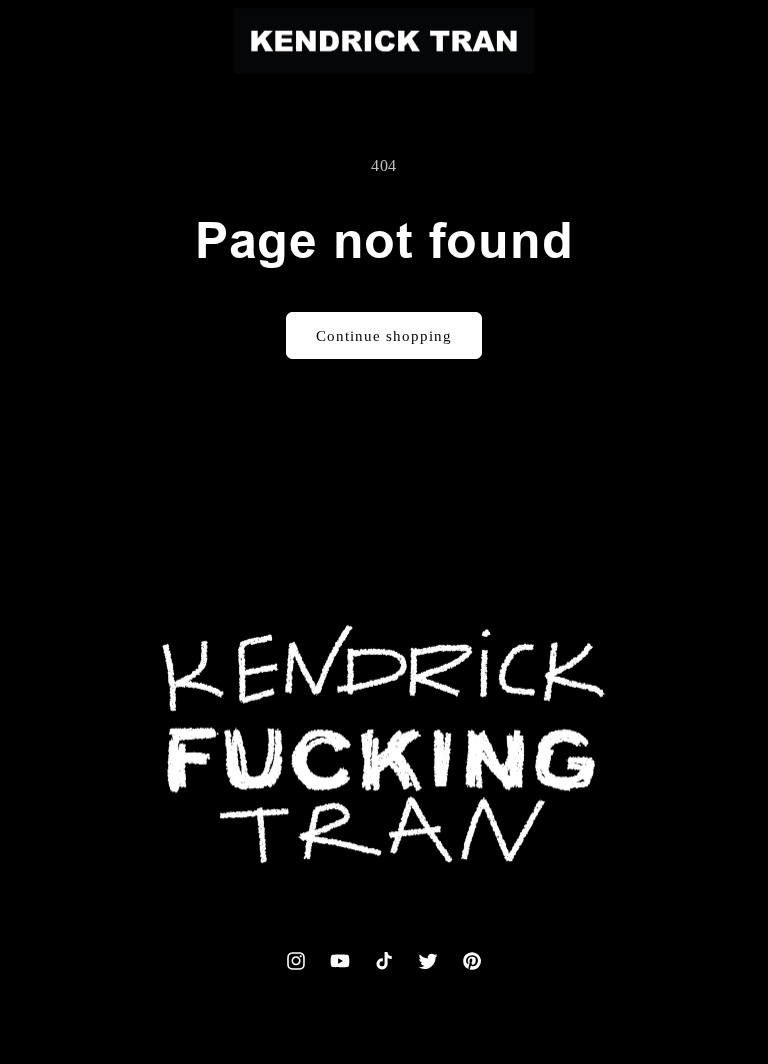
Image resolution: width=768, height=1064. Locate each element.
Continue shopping (384, 336)
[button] (54, 41)
